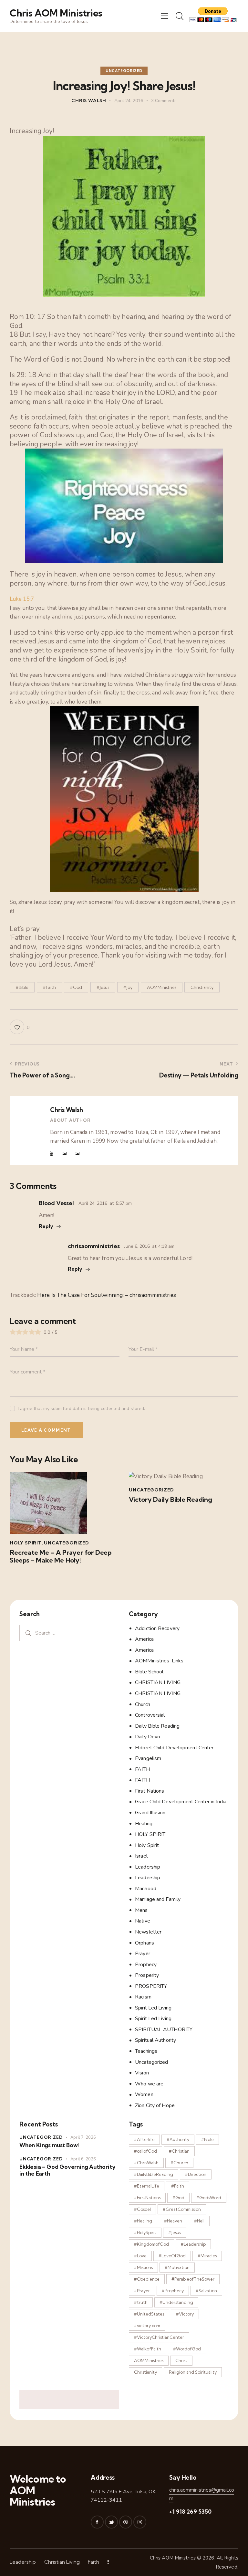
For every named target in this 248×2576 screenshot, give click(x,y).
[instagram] (140, 2522)
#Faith (49, 987)
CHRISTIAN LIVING (158, 1682)
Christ (181, 2360)
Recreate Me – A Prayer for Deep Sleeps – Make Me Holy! (61, 1556)
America (144, 1639)
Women (144, 2094)
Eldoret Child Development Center (174, 1748)
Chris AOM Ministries (173, 2558)
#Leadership (193, 2244)
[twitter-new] (111, 2522)
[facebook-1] (97, 2522)
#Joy (128, 987)
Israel (141, 1856)
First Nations (150, 1791)
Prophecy (146, 1965)
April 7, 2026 (83, 2137)
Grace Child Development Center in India (181, 1802)
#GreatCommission (182, 2209)
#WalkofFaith (148, 2349)
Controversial (150, 1715)
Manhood (146, 1889)
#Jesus (103, 987)
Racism (143, 1997)
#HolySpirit (145, 2232)
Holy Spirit (26, 1543)
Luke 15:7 (22, 599)
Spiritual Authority (155, 2040)
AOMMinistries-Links (159, 1661)
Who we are (149, 2084)
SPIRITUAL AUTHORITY (164, 2030)
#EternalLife (147, 2186)
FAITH (142, 1769)
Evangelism (148, 1758)
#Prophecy (173, 2291)
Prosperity (147, 1975)
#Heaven (173, 2221)
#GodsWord (209, 2198)
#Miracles (207, 2256)
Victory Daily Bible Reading (170, 1500)
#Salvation (206, 2291)
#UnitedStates (149, 2314)
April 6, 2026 (83, 2159)
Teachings (146, 2051)
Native (143, 1921)
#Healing (143, 2221)
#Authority (178, 2139)
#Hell (199, 2221)
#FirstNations (147, 2198)
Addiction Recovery (157, 1628)
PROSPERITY (151, 1986)
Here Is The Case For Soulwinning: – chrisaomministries (107, 1295)
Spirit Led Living (153, 2008)
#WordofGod (187, 2349)
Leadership (148, 1867)
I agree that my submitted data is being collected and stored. (81, 1409)
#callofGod (145, 2151)
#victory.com (147, 2326)
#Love (140, 2256)
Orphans (145, 1943)
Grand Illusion (150, 1813)
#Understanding (176, 2302)
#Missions (143, 2267)
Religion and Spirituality (193, 2372)
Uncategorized (124, 71)
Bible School (149, 1672)
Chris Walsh (66, 1110)
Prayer (143, 1954)
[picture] (64, 1154)
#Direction (196, 2174)
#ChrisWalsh (146, 2163)
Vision (142, 2073)
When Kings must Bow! (49, 2145)
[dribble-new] (126, 2522)
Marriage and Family (158, 1899)
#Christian (179, 2151)
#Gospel (142, 2209)
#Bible (22, 987)
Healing (144, 1824)
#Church (179, 2163)
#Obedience (147, 2279)
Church (143, 1704)
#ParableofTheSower (193, 2279)
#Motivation (177, 2267)
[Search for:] (69, 1633)
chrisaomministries (94, 1246)
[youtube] (52, 1154)
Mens (141, 1910)
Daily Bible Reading (157, 1726)
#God (76, 987)
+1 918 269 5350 (190, 2512)
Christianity (202, 987)
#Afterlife (144, 2139)
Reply (46, 1226)
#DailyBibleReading (154, 2174)
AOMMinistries (162, 987)
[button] (165, 16)
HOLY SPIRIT (150, 1834)
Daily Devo (148, 1737)
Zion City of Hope (155, 2105)
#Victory (185, 2314)
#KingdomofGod (151, 2244)
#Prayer (142, 2291)
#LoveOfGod (172, 2256)
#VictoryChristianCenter (159, 2337)
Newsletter (148, 1932)
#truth (141, 2302)
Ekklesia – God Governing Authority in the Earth (67, 2170)
